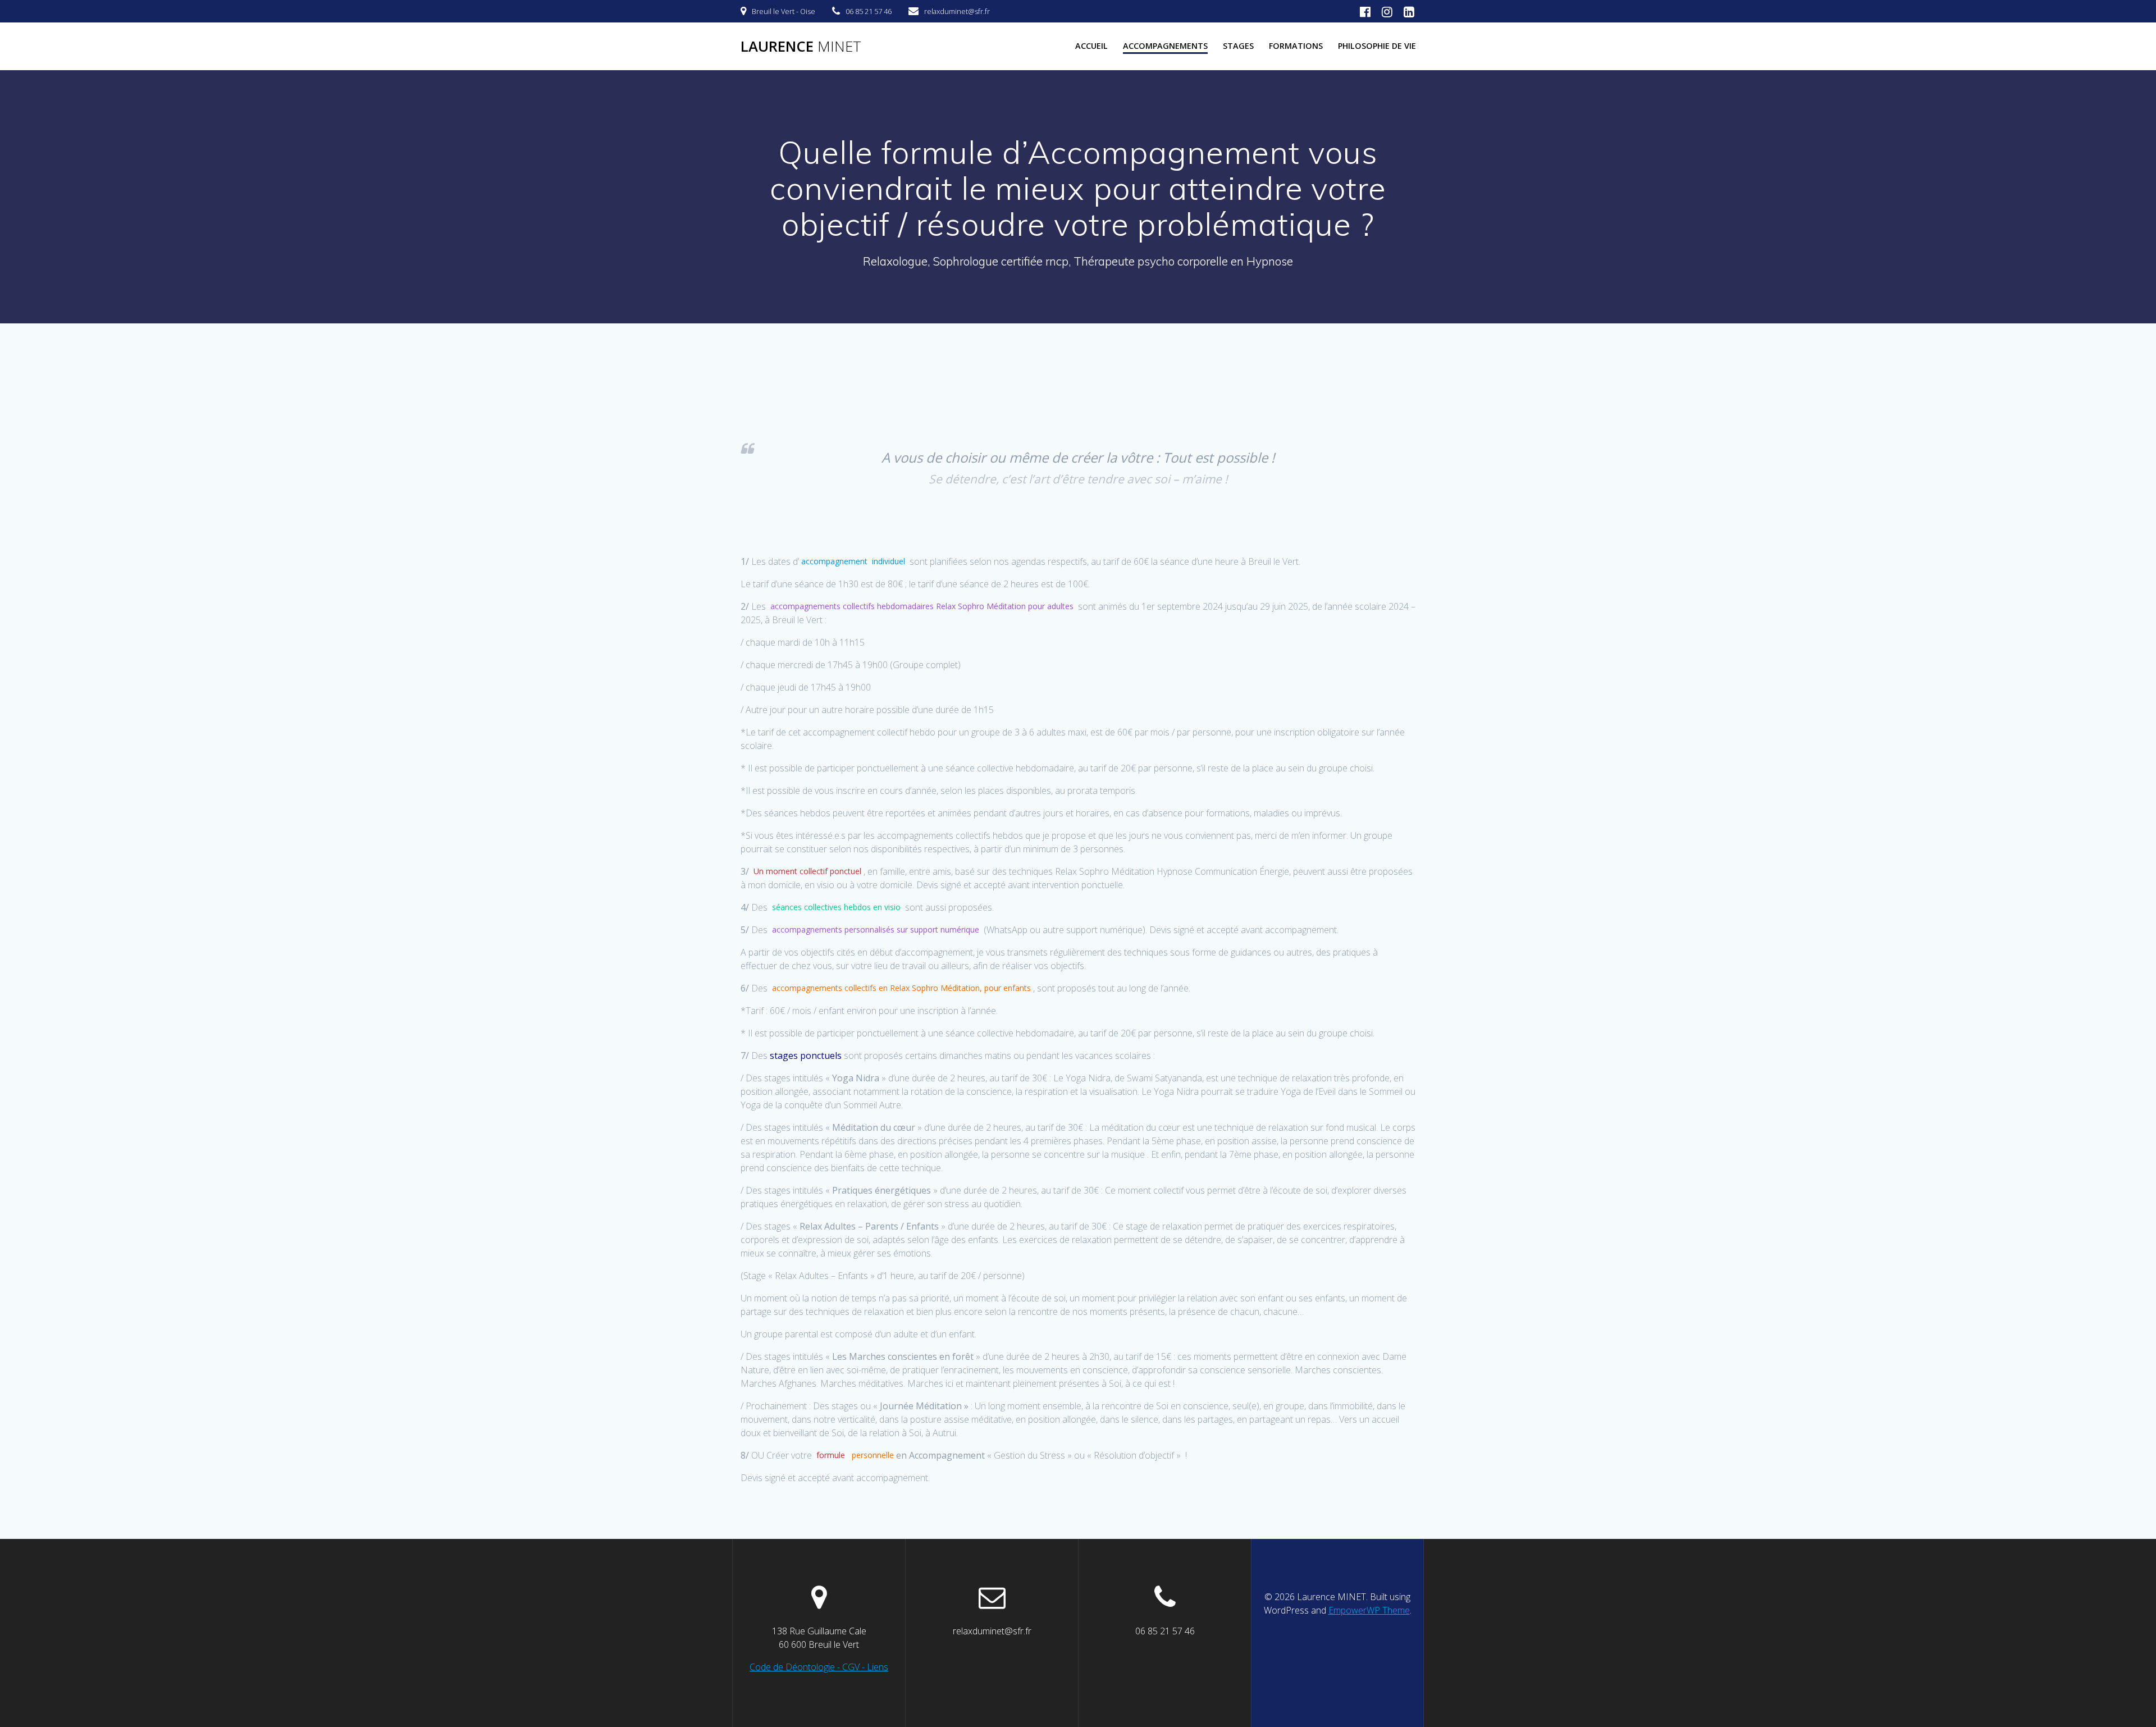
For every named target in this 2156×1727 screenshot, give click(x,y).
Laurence (801, 47)
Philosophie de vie (1377, 46)
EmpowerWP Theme (1369, 1610)
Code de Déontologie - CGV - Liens (819, 1667)
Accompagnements (1165, 46)
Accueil (1091, 46)
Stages (1238, 46)
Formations (1296, 46)
